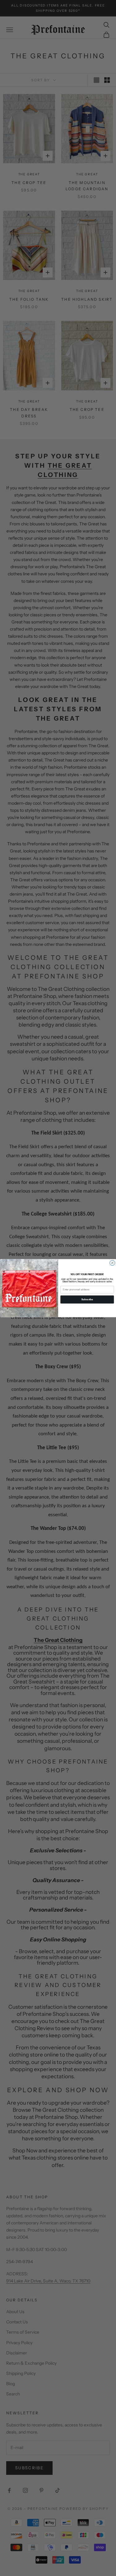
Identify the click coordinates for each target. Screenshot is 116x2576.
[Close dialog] (112, 1263)
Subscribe (87, 1299)
